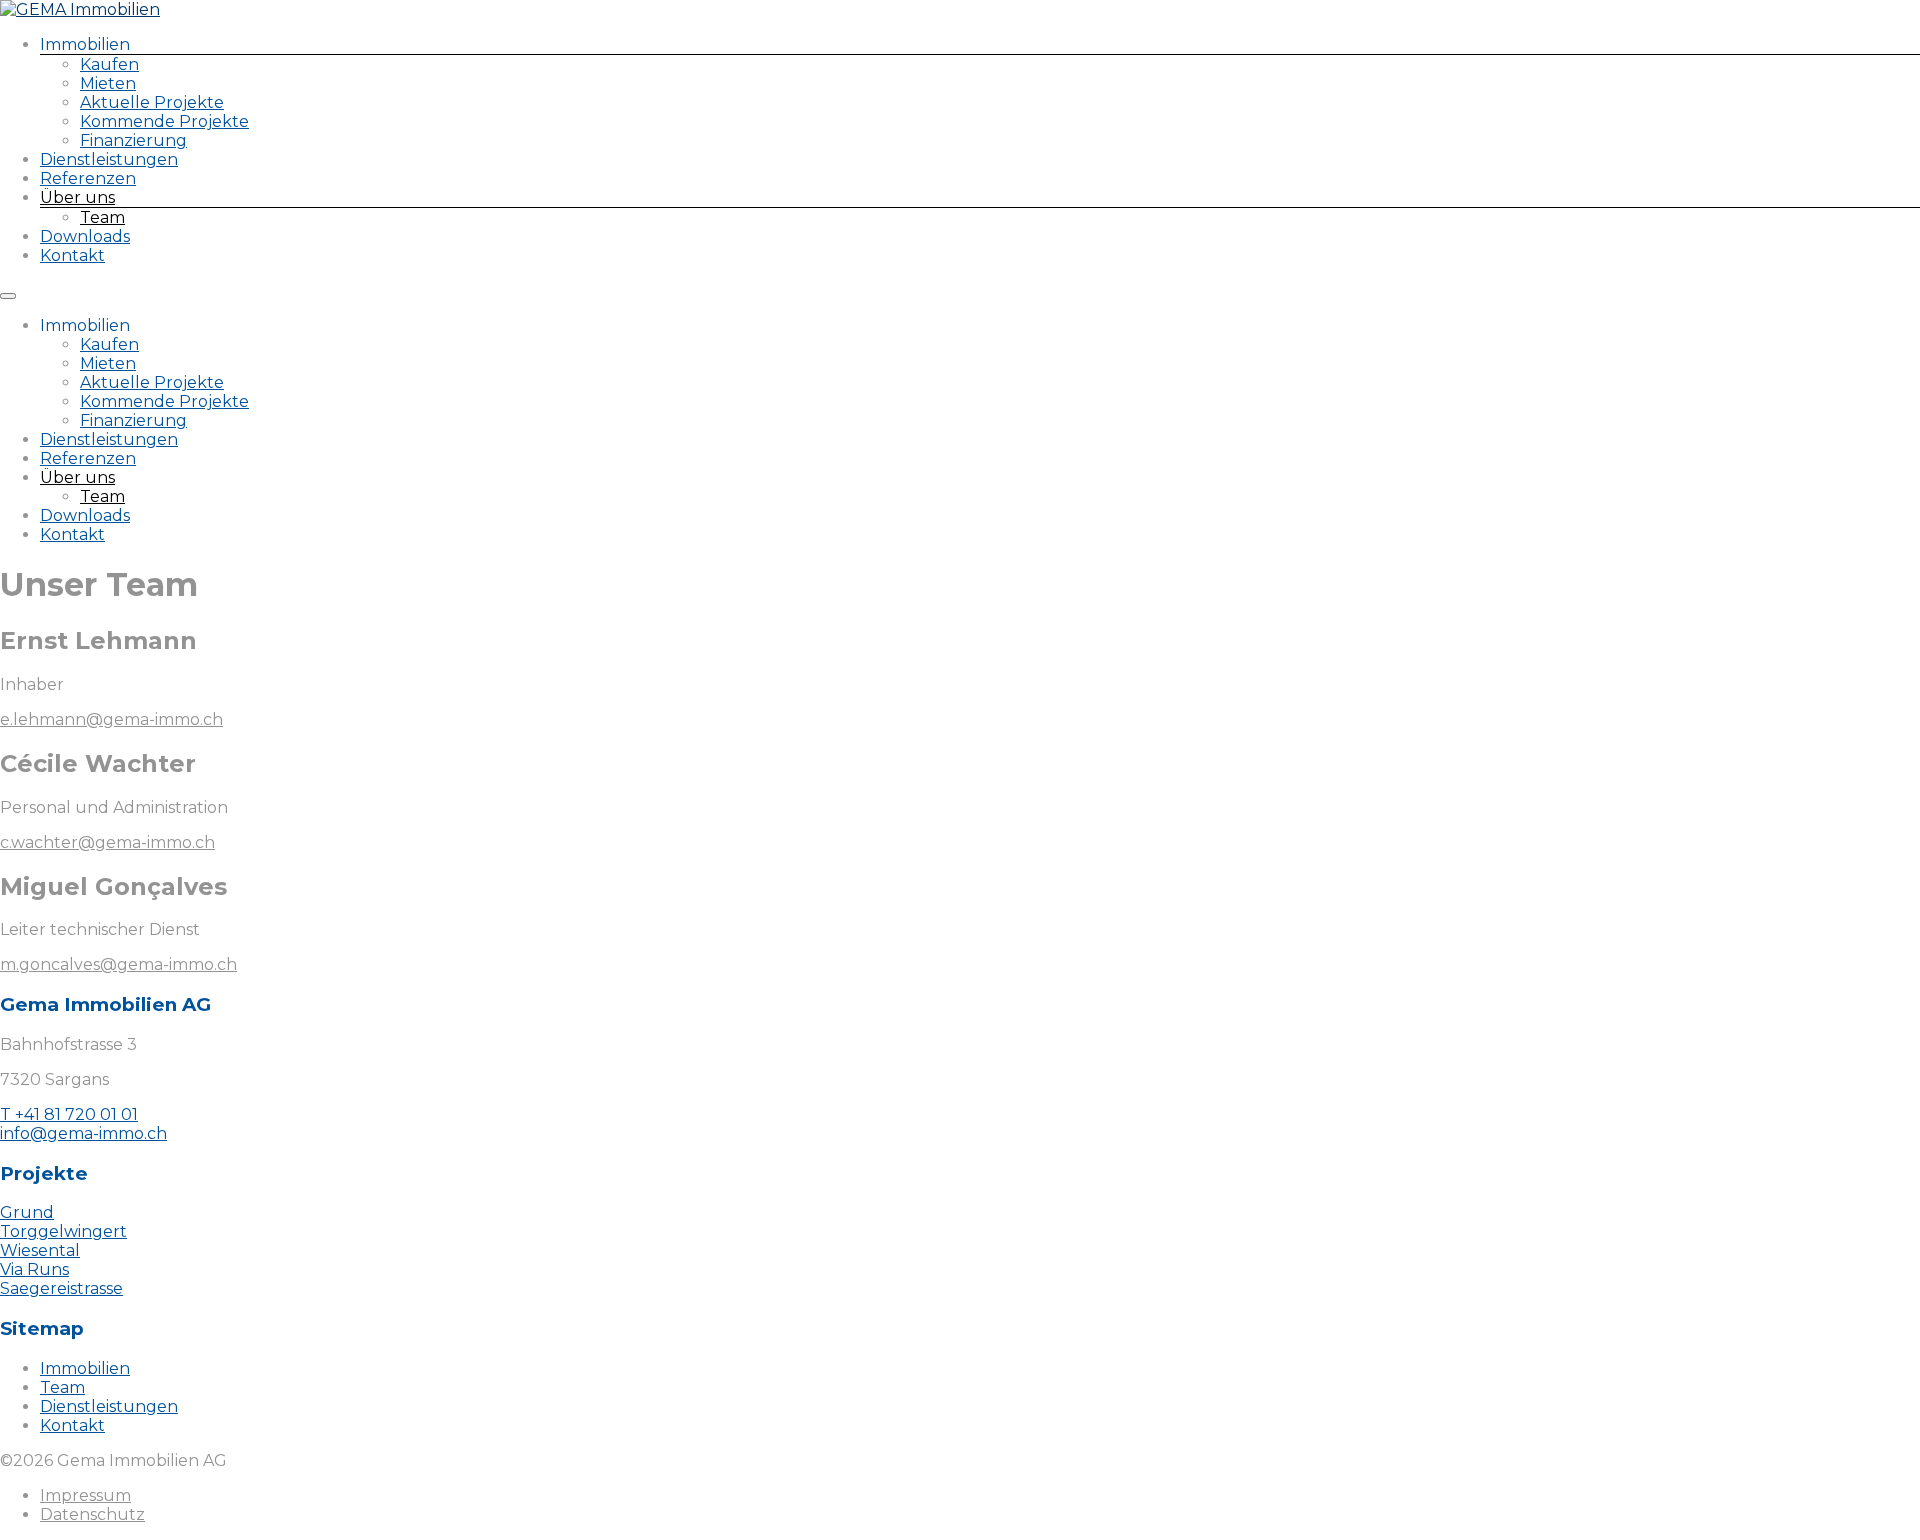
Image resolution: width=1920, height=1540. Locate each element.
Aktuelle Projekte (152, 102)
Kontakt (72, 255)
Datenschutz (92, 1514)
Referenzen (88, 178)
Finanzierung (133, 140)
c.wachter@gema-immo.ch (107, 842)
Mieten (108, 83)
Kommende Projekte (164, 121)
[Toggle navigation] (8, 296)
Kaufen (109, 64)
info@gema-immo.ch (83, 1133)
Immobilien (85, 1368)
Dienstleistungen (109, 159)
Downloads (85, 236)
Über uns (77, 197)
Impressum (85, 1495)
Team (102, 217)
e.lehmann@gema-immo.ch (111, 719)
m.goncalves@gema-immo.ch (118, 964)
